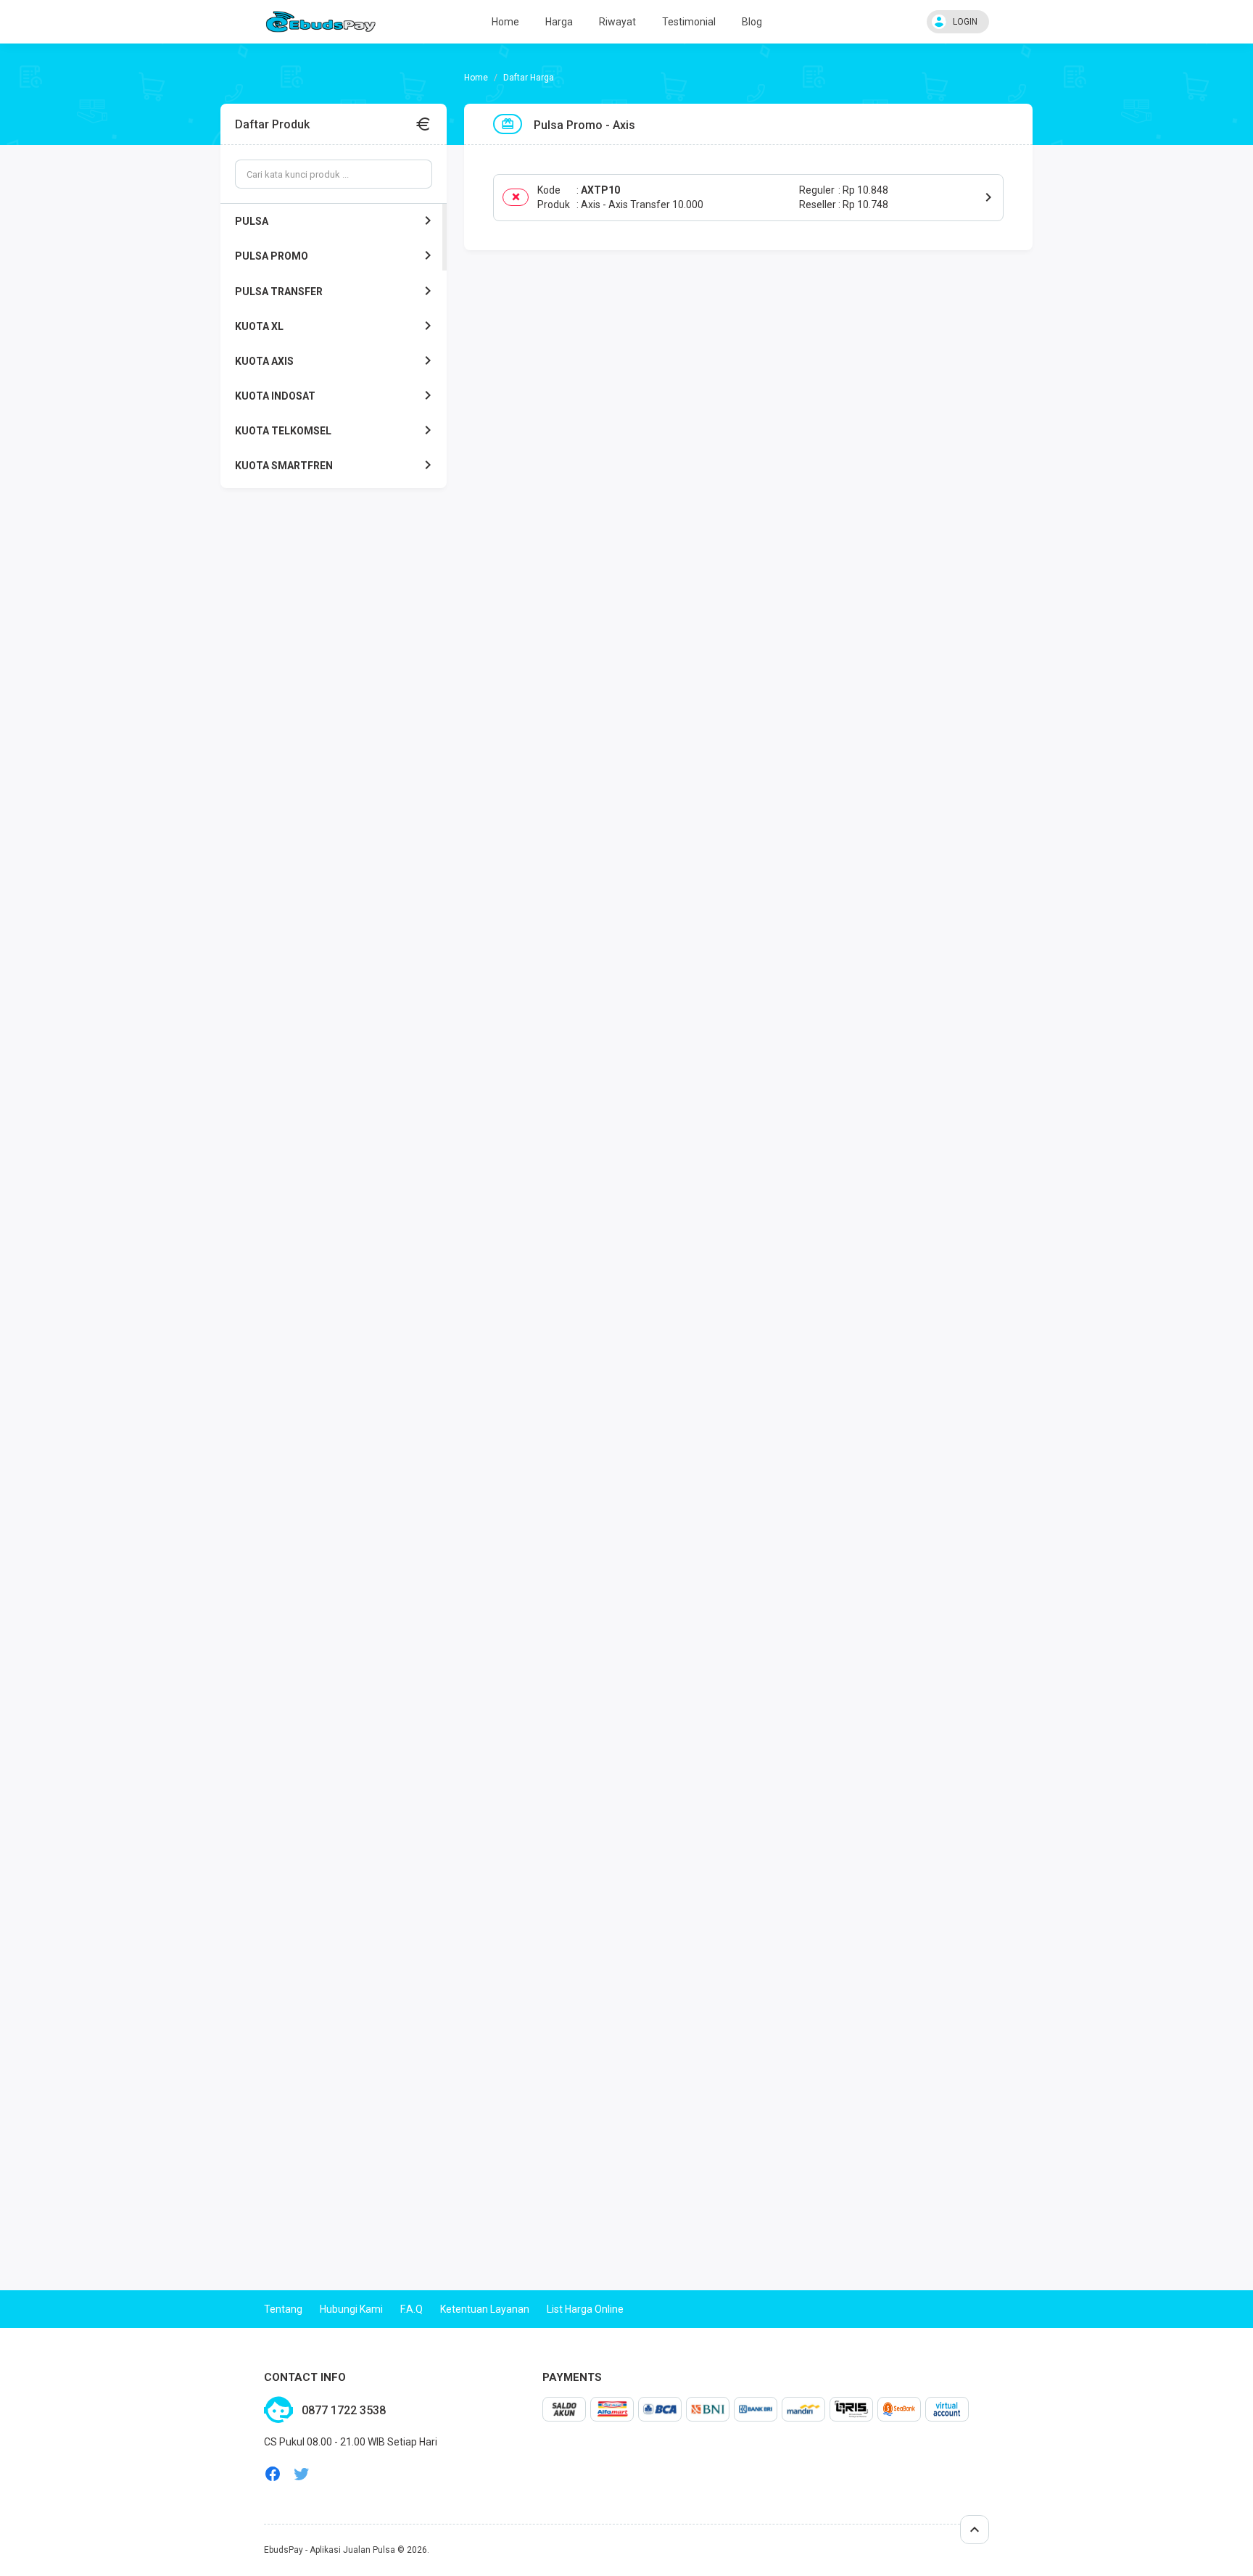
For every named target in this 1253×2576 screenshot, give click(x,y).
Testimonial (689, 22)
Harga (559, 22)
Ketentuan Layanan (485, 2309)
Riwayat (617, 22)
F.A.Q (412, 2309)
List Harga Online (585, 2309)
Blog (752, 22)
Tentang (283, 2309)
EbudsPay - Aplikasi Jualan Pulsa (330, 2550)
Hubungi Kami (351, 2309)
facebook (273, 2474)
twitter (302, 2474)
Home (505, 22)
